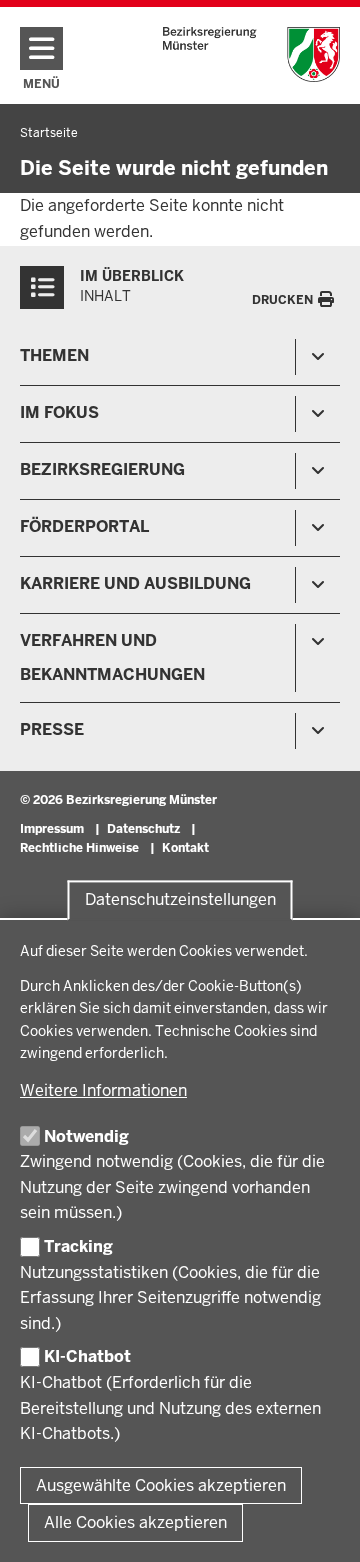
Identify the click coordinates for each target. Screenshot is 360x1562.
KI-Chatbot (87, 1356)
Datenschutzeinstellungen (180, 900)
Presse (52, 729)
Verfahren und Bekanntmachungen (112, 657)
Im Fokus (59, 412)
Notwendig (86, 1136)
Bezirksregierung (102, 469)
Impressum (52, 829)
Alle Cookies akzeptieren (135, 1522)
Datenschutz (143, 829)
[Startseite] (251, 54)
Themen (54, 355)
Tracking (78, 1246)
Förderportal (84, 526)
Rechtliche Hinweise (79, 848)
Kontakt (185, 848)
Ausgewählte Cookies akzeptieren (161, 1485)
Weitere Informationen (103, 1090)
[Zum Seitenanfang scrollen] (320, 1525)
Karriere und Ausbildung (135, 583)
